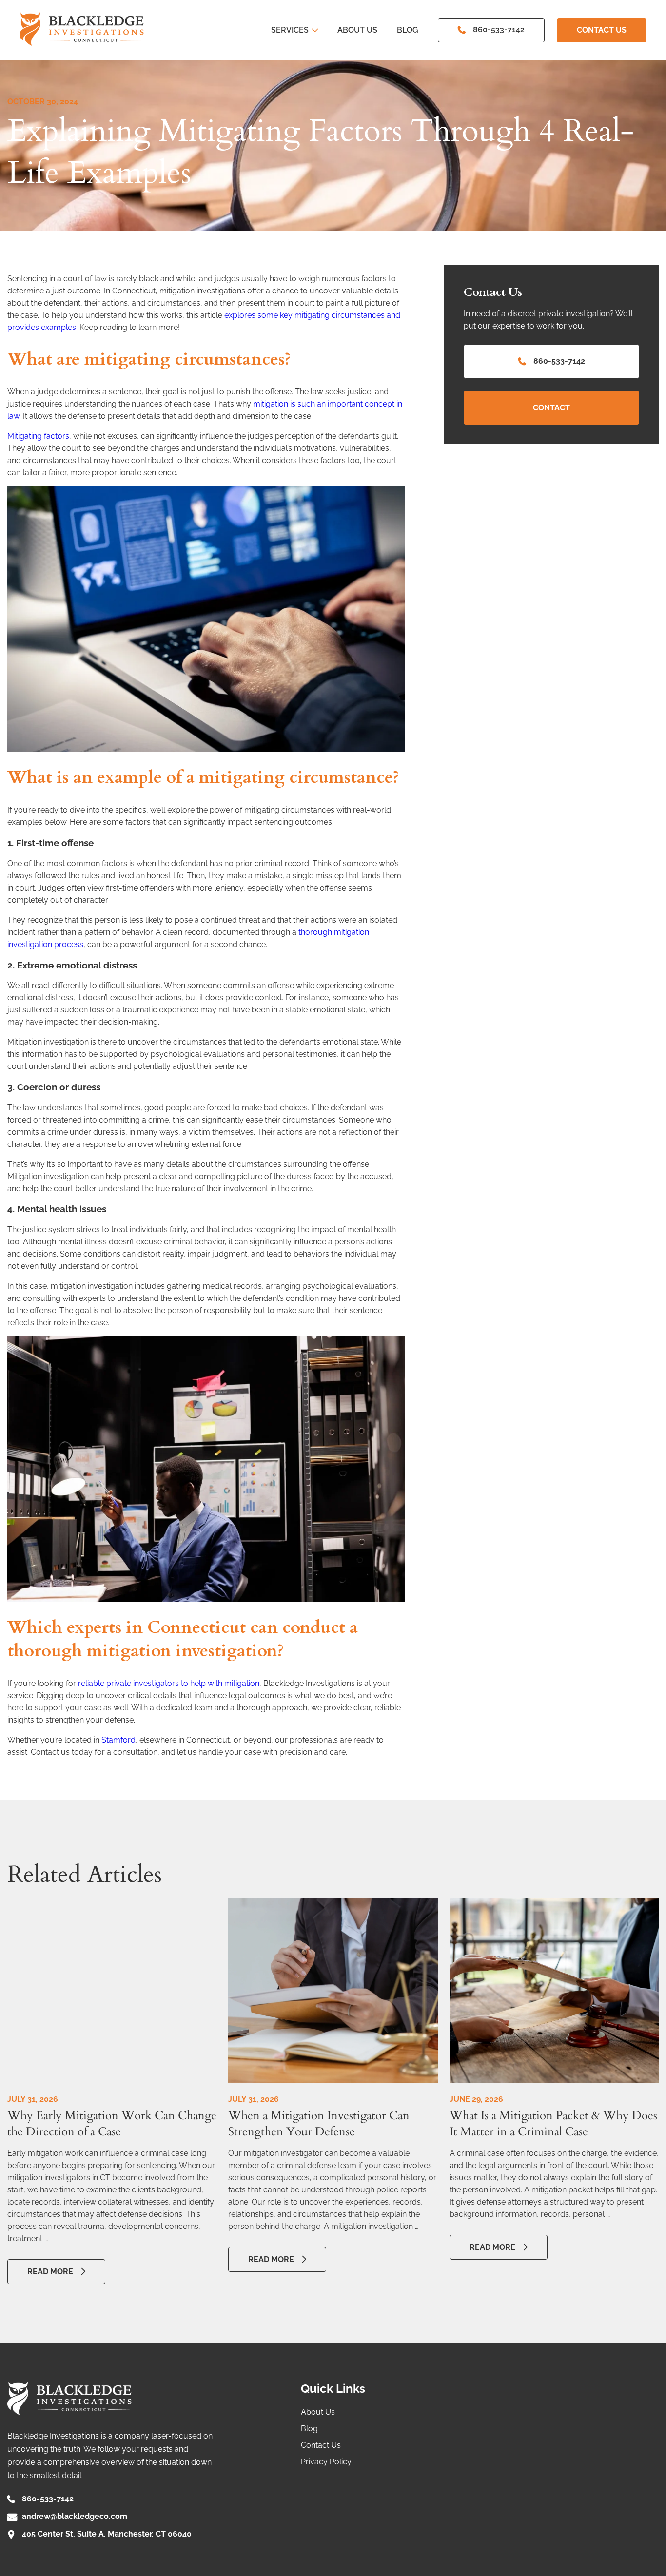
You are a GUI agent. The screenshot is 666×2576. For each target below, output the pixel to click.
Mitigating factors (38, 436)
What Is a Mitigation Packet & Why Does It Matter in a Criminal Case (553, 2124)
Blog (408, 30)
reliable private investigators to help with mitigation (169, 1683)
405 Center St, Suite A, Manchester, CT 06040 (107, 2534)
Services (290, 30)
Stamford (118, 1740)
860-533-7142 (499, 29)
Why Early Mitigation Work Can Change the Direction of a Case (112, 2124)
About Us (357, 30)
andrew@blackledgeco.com (75, 2516)
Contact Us (602, 30)
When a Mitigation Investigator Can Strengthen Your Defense (319, 2124)
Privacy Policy (326, 2462)
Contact (551, 408)
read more (50, 2272)
